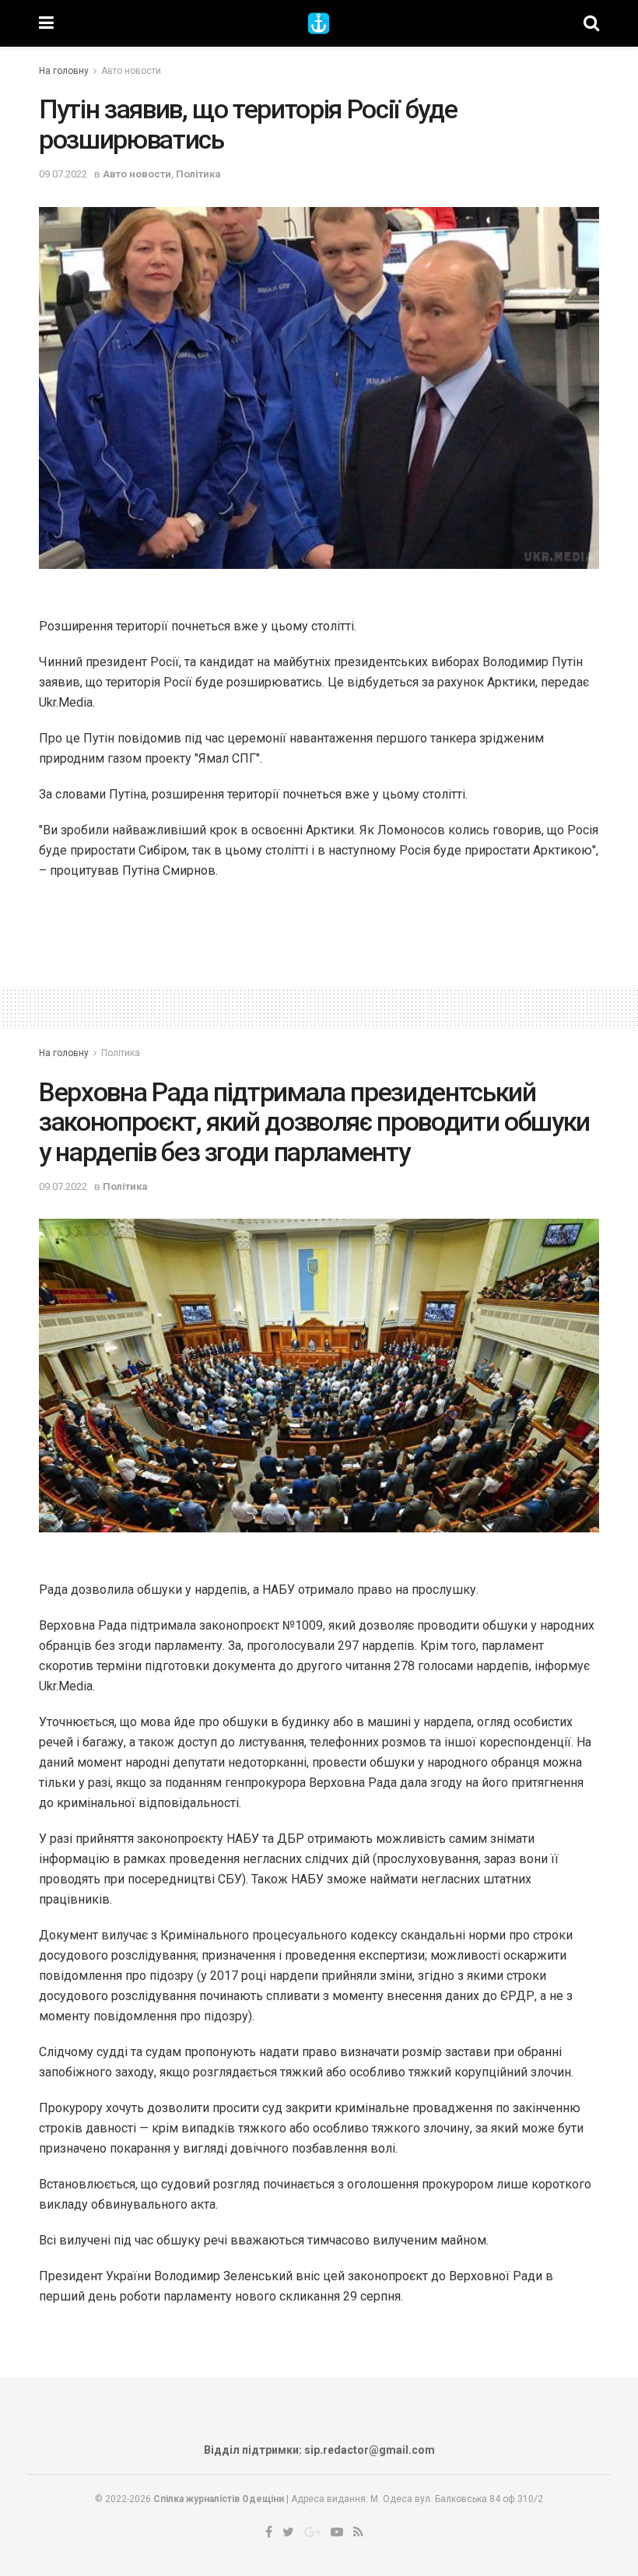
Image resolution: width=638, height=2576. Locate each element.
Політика (198, 174)
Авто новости (131, 71)
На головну (64, 71)
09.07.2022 (63, 174)
